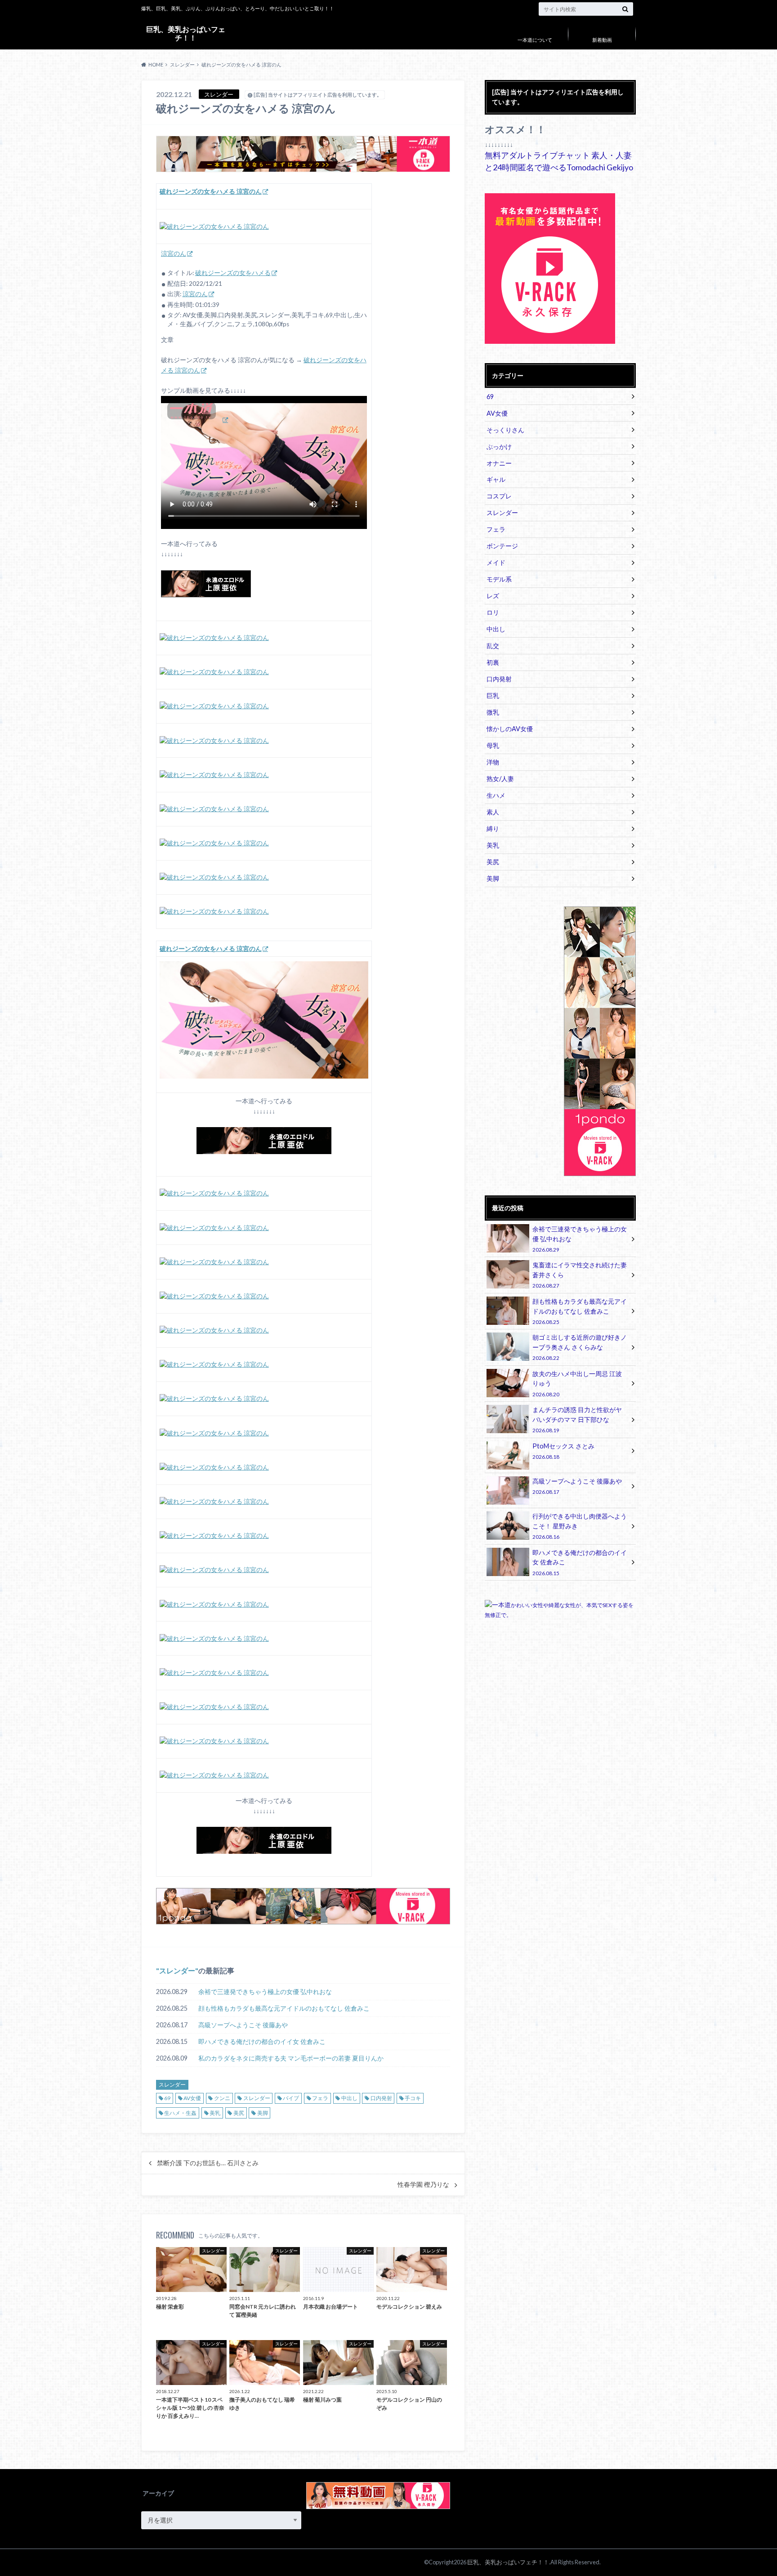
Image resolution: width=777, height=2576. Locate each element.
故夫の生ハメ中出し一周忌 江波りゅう (577, 1383)
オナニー (499, 463)
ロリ (493, 612)
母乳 (493, 745)
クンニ (222, 2098)
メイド (496, 562)
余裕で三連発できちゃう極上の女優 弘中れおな (265, 1992)
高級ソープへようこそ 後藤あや (243, 2025)
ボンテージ (502, 546)
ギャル (496, 479)
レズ (493, 596)
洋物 (493, 762)
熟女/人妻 (500, 779)
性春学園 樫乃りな (423, 2185)
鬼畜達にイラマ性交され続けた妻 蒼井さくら (580, 1275)
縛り (493, 828)
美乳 (215, 2113)
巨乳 (493, 695)
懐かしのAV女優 (510, 729)
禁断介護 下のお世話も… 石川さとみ (208, 2163)
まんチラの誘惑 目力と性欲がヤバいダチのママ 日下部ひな (577, 1419)
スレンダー (177, 1970)
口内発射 (381, 2098)
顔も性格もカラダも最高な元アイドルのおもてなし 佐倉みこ (284, 2008)
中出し (349, 2098)
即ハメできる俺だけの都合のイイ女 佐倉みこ (262, 2041)
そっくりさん (505, 430)
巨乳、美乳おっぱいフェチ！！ (186, 33)
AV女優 (192, 2098)
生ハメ (496, 795)
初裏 (493, 662)
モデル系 (499, 579)
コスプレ (499, 496)
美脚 (263, 2113)
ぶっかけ (499, 446)
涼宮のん (174, 253)
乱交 (493, 646)
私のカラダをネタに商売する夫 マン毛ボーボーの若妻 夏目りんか (291, 2058)
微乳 (493, 712)
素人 (493, 812)
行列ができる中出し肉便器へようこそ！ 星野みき (580, 1526)
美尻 (239, 2113)
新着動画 (602, 40)
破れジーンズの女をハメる (233, 273)
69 (167, 2098)
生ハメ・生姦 (180, 2113)
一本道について (535, 40)
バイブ (291, 2098)
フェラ (320, 2098)
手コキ (413, 2098)
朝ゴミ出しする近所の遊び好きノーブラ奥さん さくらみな (580, 1347)
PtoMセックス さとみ (563, 1451)
